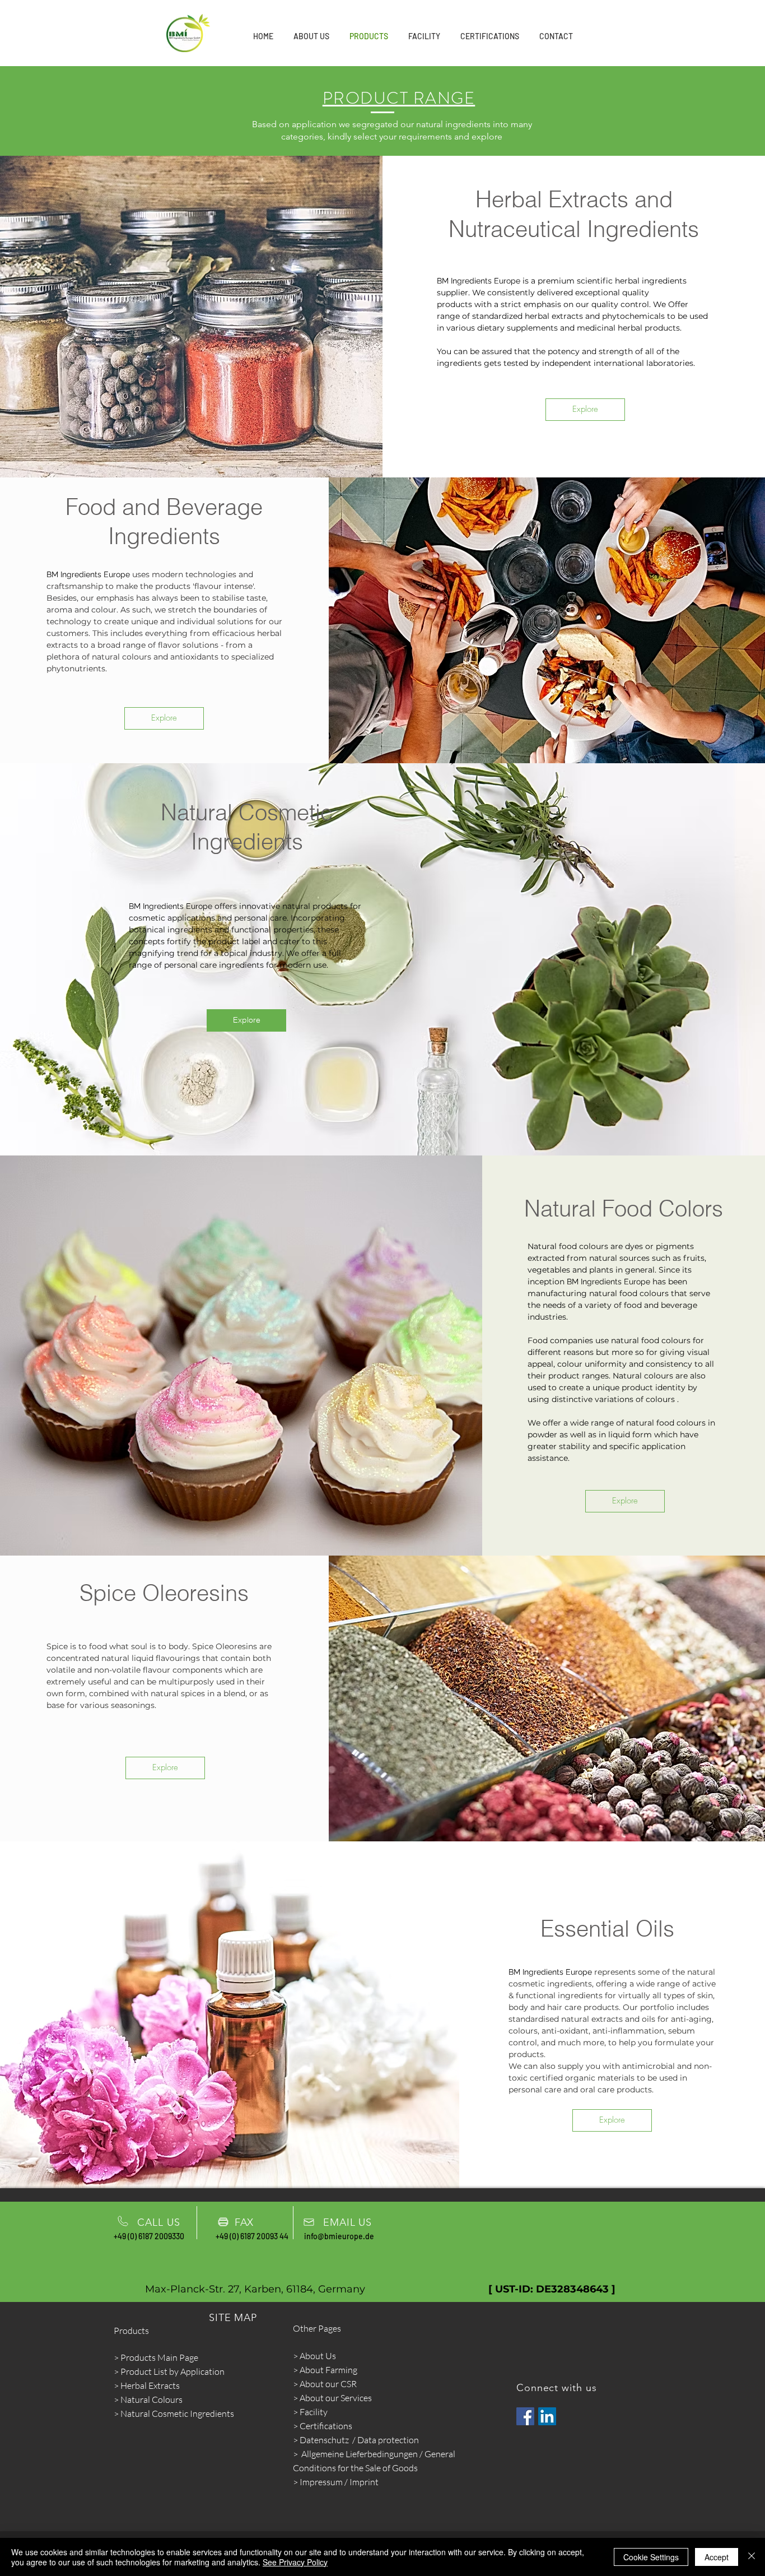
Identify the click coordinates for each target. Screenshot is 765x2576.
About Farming (328, 2370)
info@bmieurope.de (339, 2236)
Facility (314, 2412)
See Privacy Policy (295, 2562)
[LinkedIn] (547, 2416)
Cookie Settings (651, 2557)
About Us (318, 2356)
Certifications (326, 2426)
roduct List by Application (175, 2371)
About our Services (335, 2398)
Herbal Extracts (150, 2385)
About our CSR (328, 2384)
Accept (717, 2557)
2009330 (169, 2236)
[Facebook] (525, 2416)
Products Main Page (159, 2357)
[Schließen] (752, 2557)
